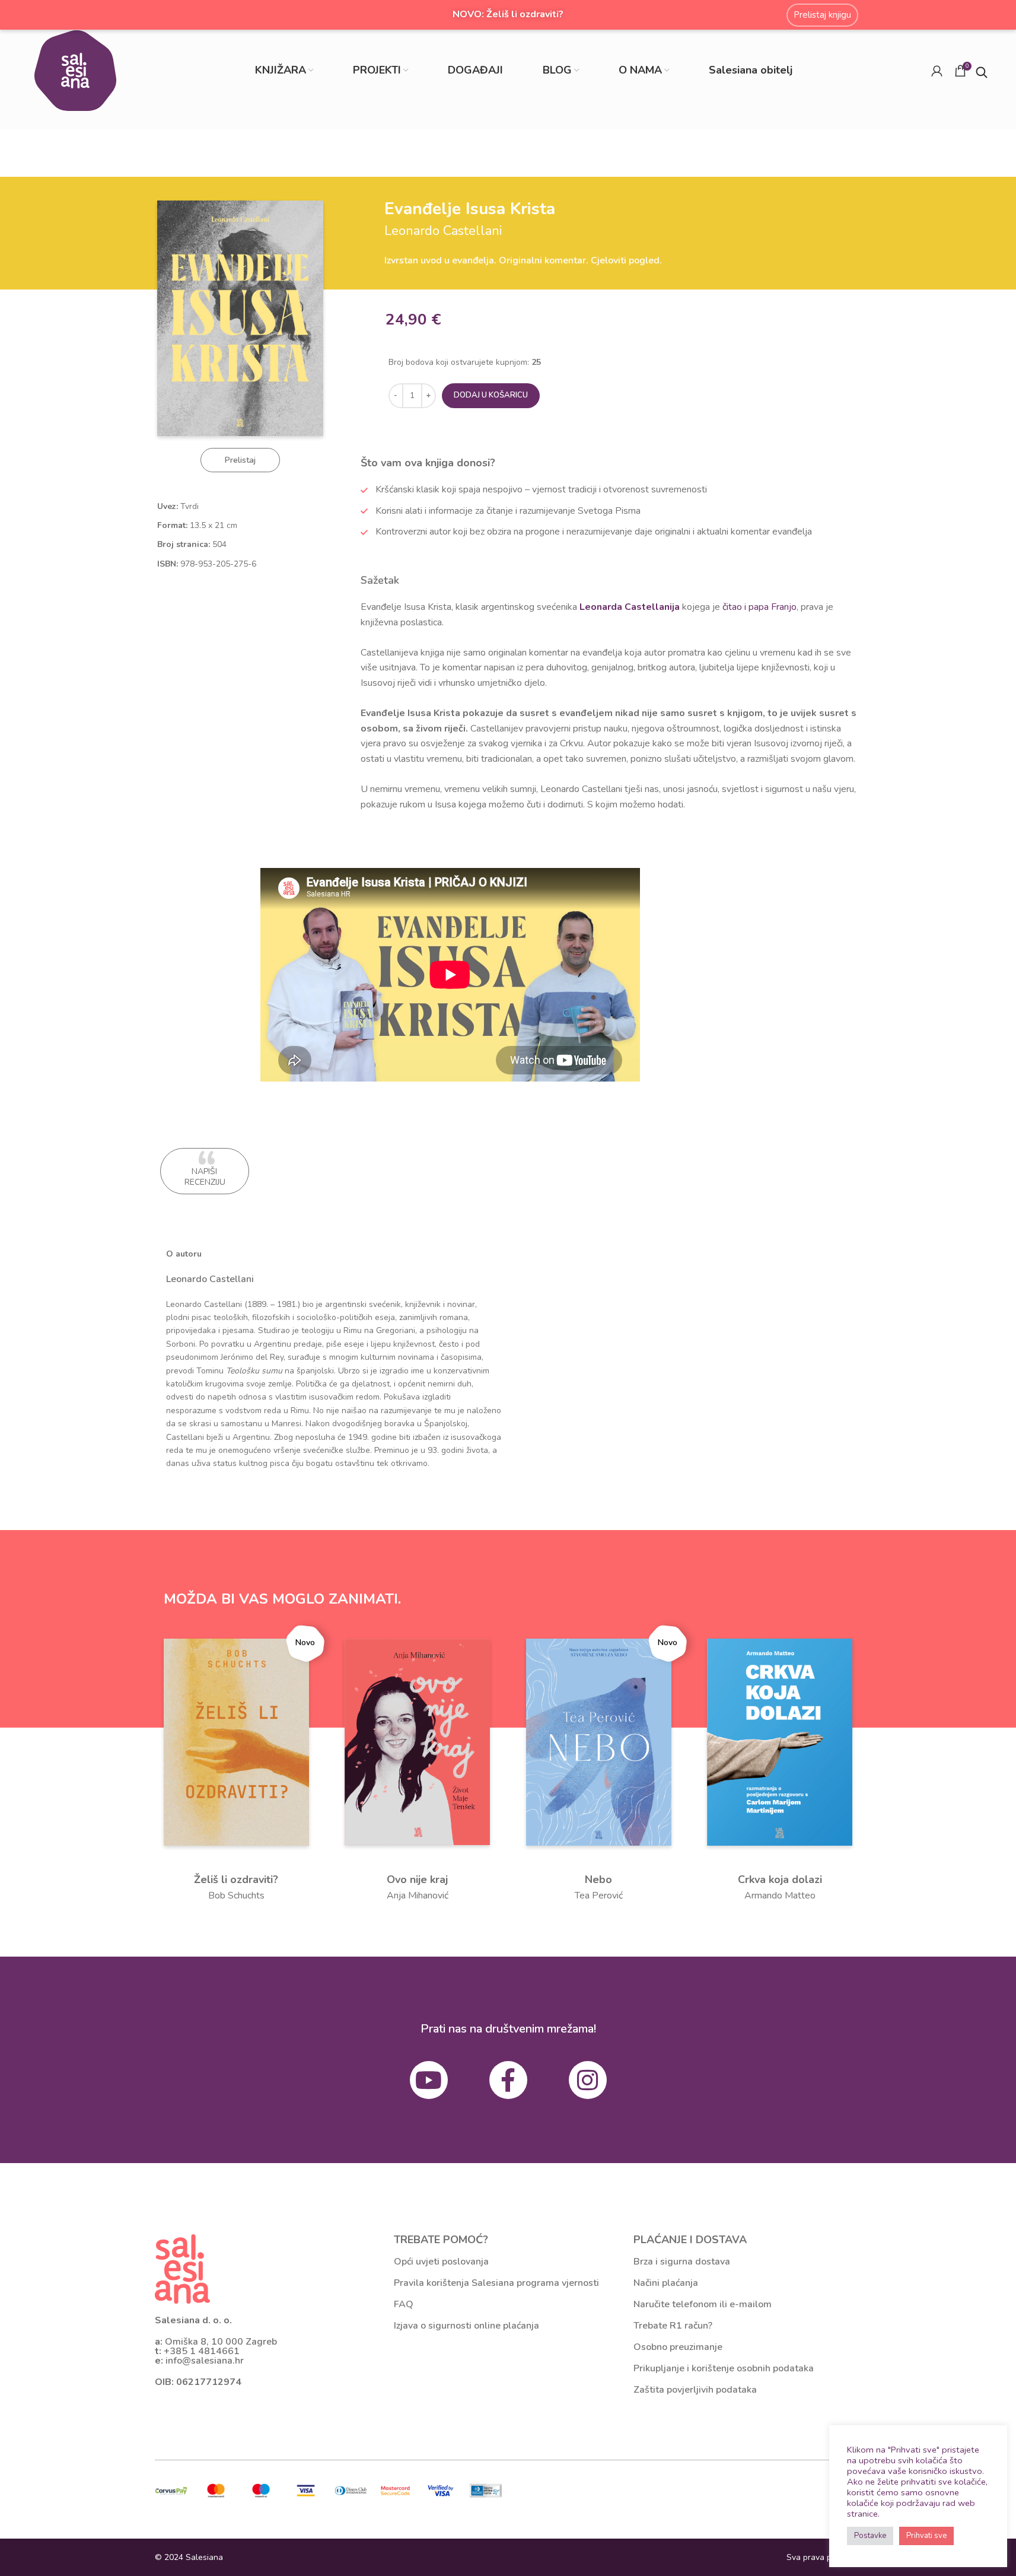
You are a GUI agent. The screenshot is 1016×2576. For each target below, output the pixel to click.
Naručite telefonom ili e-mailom (703, 2304)
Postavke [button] (870, 2536)
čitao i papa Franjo (759, 607)
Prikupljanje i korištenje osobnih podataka (724, 2368)
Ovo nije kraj (417, 1879)
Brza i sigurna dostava (682, 2262)
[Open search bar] (982, 71)
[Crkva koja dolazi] (780, 1741)
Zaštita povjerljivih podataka (695, 2390)
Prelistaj (240, 460)
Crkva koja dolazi (780, 1879)
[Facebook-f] (508, 2080)
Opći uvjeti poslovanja (441, 2262)
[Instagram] (588, 2080)
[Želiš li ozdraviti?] (236, 1741)
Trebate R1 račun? (673, 2326)
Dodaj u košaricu (491, 395)
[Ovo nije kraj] (417, 1741)
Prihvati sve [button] (926, 2536)
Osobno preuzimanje (678, 2347)
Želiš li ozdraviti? (236, 1879)
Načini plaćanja (666, 2283)
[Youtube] (429, 2080)
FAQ (404, 2304)
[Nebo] (599, 1741)
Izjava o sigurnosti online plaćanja (466, 2326)
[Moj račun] (937, 71)
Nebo (598, 1879)
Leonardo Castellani (210, 1279)
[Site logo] (75, 70)
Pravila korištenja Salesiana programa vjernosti (496, 2283)
